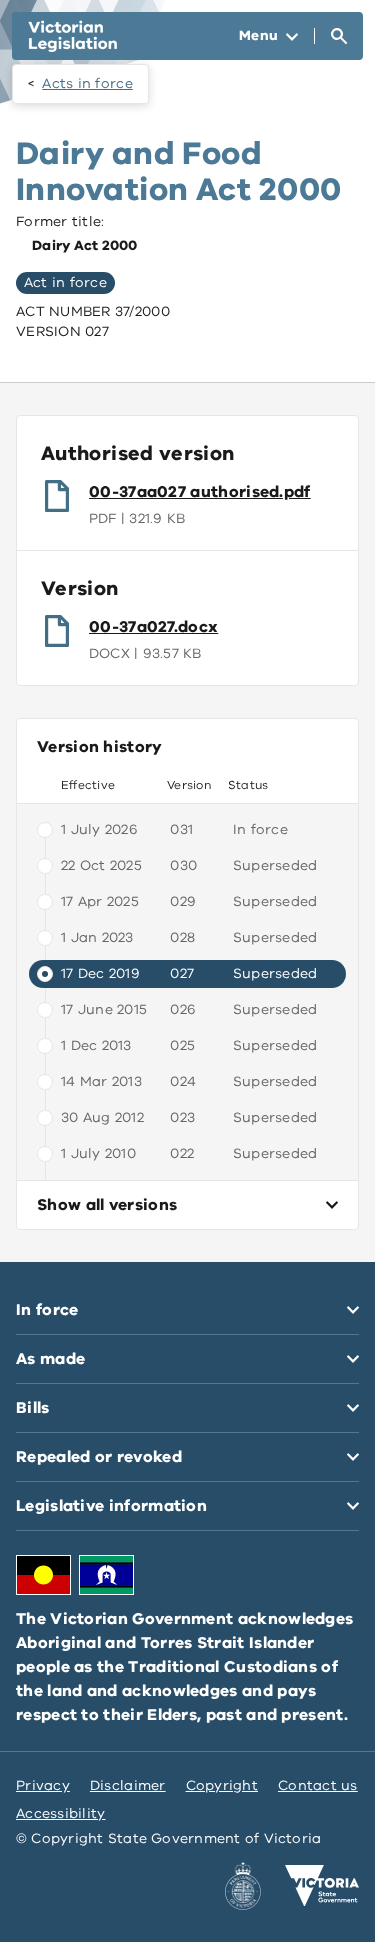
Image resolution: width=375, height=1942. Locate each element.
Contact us (318, 1785)
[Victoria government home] (322, 1886)
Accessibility (61, 1813)
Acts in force (87, 83)
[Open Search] (339, 36)
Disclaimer (128, 1785)
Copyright (222, 1785)
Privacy (43, 1785)
